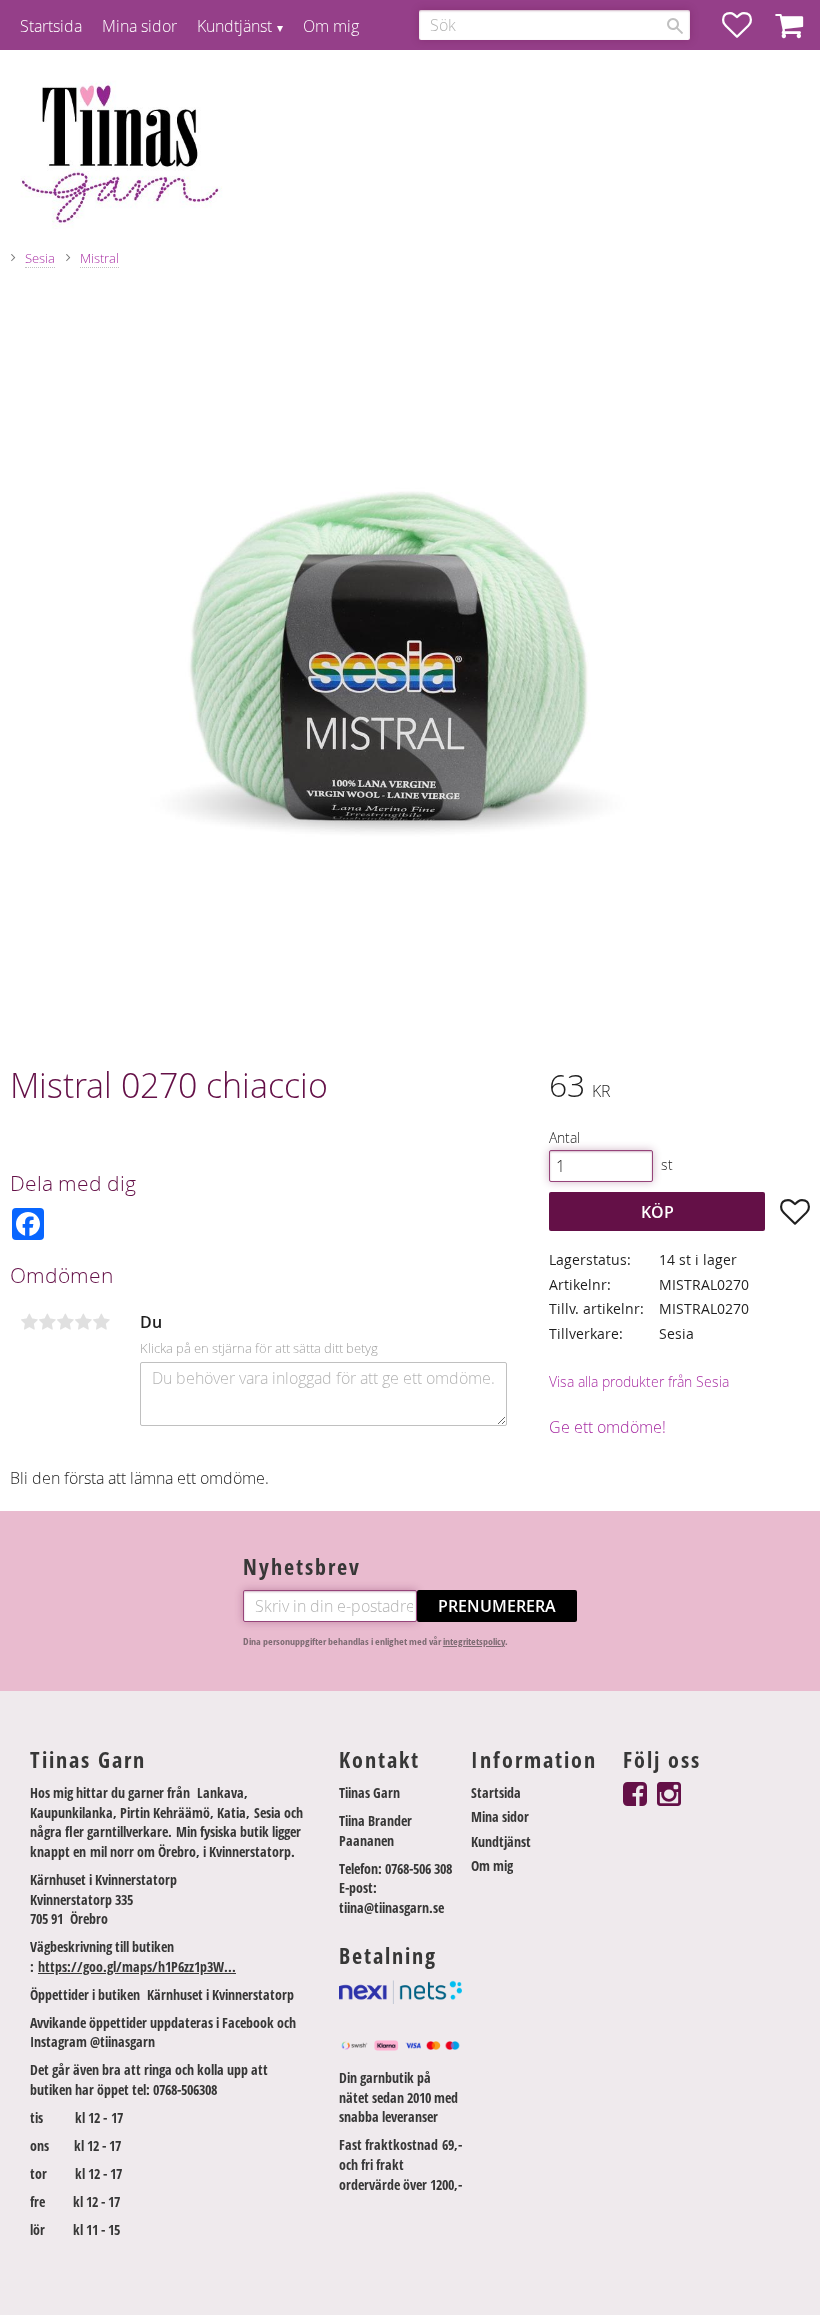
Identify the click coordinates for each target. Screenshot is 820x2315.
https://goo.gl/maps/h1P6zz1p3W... (137, 1966)
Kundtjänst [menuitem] (234, 26)
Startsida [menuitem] (51, 26)
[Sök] (675, 26)
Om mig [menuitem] (331, 26)
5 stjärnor (101, 1322)
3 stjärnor (65, 1322)
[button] (747, 25)
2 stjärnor (47, 1322)
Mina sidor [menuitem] (139, 26)
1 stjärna (29, 1322)
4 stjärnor (83, 1322)
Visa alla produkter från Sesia (639, 1381)
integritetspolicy (474, 1641)
